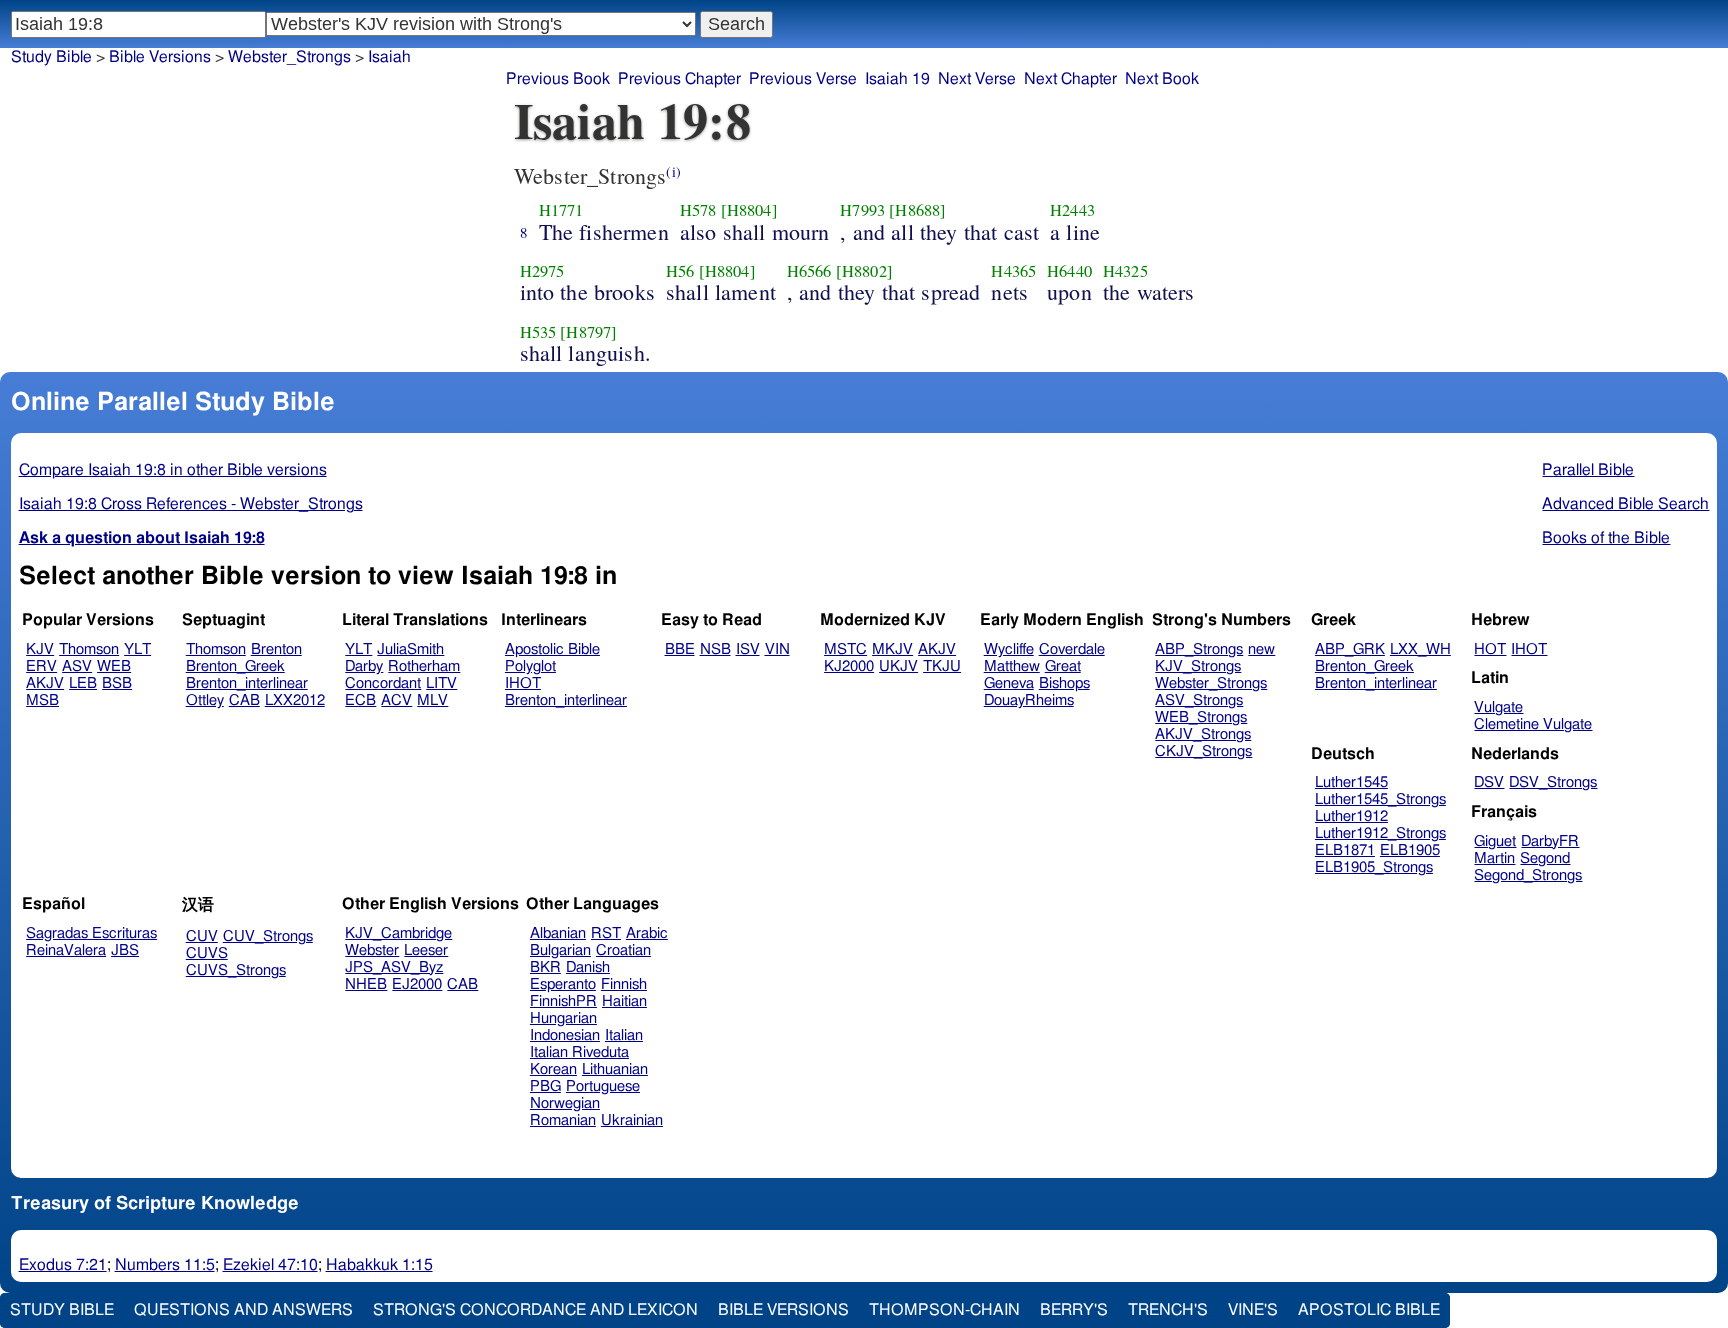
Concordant (383, 683)
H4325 (1125, 271)
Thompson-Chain (944, 1310)
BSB (117, 683)
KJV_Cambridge (398, 933)
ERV (41, 666)
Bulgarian (560, 950)
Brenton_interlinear (247, 683)
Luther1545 (1351, 782)
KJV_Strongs (1198, 666)
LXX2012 (295, 700)
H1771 (561, 210)
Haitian (624, 1001)
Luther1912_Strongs (1380, 833)
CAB (244, 700)
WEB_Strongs (1201, 717)
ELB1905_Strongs (1374, 867)
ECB (360, 700)
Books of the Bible (1606, 538)
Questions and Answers (243, 1310)
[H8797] (588, 332)
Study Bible (51, 57)
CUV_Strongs (268, 936)
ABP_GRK (1350, 649)
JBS (125, 950)
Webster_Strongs (1211, 683)
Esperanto (563, 984)
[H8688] (917, 210)
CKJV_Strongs (1203, 751)
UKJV (898, 666)
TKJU (942, 666)
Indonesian (565, 1035)
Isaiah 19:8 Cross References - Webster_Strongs (191, 504)
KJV (40, 649)
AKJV (45, 683)
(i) (673, 171)
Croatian (623, 950)
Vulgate (1498, 707)
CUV (202, 936)
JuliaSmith (410, 649)
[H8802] (864, 271)
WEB (114, 666)
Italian (624, 1035)
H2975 (542, 271)
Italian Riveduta (579, 1052)
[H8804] (749, 210)
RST (606, 933)
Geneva (1009, 683)
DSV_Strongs (1553, 782)
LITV (441, 683)
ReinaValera (66, 950)
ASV (77, 666)
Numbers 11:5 (165, 1265)
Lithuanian (615, 1069)
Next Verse (977, 79)
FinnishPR (563, 1001)
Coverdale (1072, 649)
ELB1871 (1345, 850)
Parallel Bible (1588, 470)
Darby (364, 666)
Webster (372, 950)
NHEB (366, 984)
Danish (588, 967)
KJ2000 (849, 666)
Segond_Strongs (1528, 875)
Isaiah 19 (897, 79)
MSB (42, 700)
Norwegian (565, 1103)
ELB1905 (1410, 850)
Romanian (563, 1120)
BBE (680, 649)
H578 (698, 210)
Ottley (205, 700)
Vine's (1253, 1310)
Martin (1494, 858)
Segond (1545, 858)
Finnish (624, 984)
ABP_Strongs (1199, 649)
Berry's (1074, 1310)
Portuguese (603, 1086)
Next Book (1162, 79)
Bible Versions (160, 57)
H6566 (809, 271)
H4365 (1013, 271)
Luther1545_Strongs (1380, 799)
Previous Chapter (679, 79)
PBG (545, 1086)
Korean (553, 1069)
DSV (1489, 782)
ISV (748, 649)
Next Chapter (1070, 79)
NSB (715, 649)
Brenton (276, 649)
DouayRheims (1029, 700)
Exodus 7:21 (63, 1265)
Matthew (1012, 666)
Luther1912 (1351, 816)
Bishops (1064, 683)
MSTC (845, 649)
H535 (538, 332)
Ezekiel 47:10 (270, 1265)
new (1261, 649)
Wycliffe (1009, 649)
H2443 (1072, 210)
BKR (545, 967)
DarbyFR (1550, 841)
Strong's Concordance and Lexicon (535, 1310)
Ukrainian (632, 1120)
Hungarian (563, 1018)
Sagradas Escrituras (91, 933)
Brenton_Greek (235, 666)
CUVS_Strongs (236, 970)
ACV (396, 700)
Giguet (1495, 841)
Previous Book (558, 79)
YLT (137, 649)
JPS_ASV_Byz (394, 967)
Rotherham (424, 666)
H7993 (862, 210)
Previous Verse (803, 79)
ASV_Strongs (1199, 700)
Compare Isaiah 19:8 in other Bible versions (173, 470)
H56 (680, 271)
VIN (777, 649)
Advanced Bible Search (1625, 504)
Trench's (1168, 1310)
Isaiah (389, 57)
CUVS (207, 953)
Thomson (89, 649)
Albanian (558, 933)
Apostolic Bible (1369, 1310)
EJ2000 (417, 984)
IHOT (523, 683)
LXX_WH (1420, 649)
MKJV (892, 649)
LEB (83, 683)
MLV (432, 700)
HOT (1490, 649)
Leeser (426, 950)
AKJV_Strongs (1203, 734)
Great (1063, 666)
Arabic (647, 933)
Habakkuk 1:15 (379, 1265)
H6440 (1069, 271)
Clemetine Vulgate (1533, 724)
